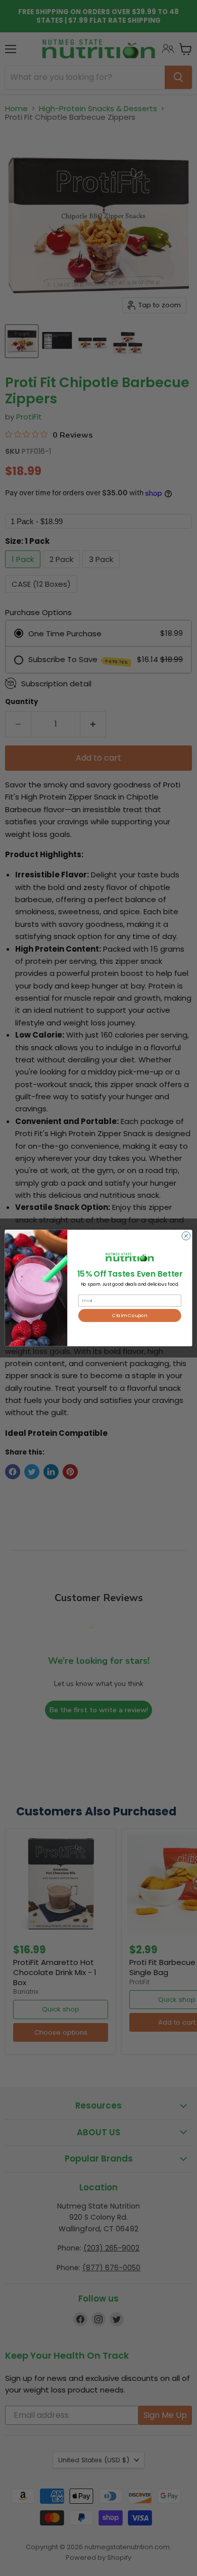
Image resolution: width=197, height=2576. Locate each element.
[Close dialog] (186, 1236)
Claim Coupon (130, 1315)
